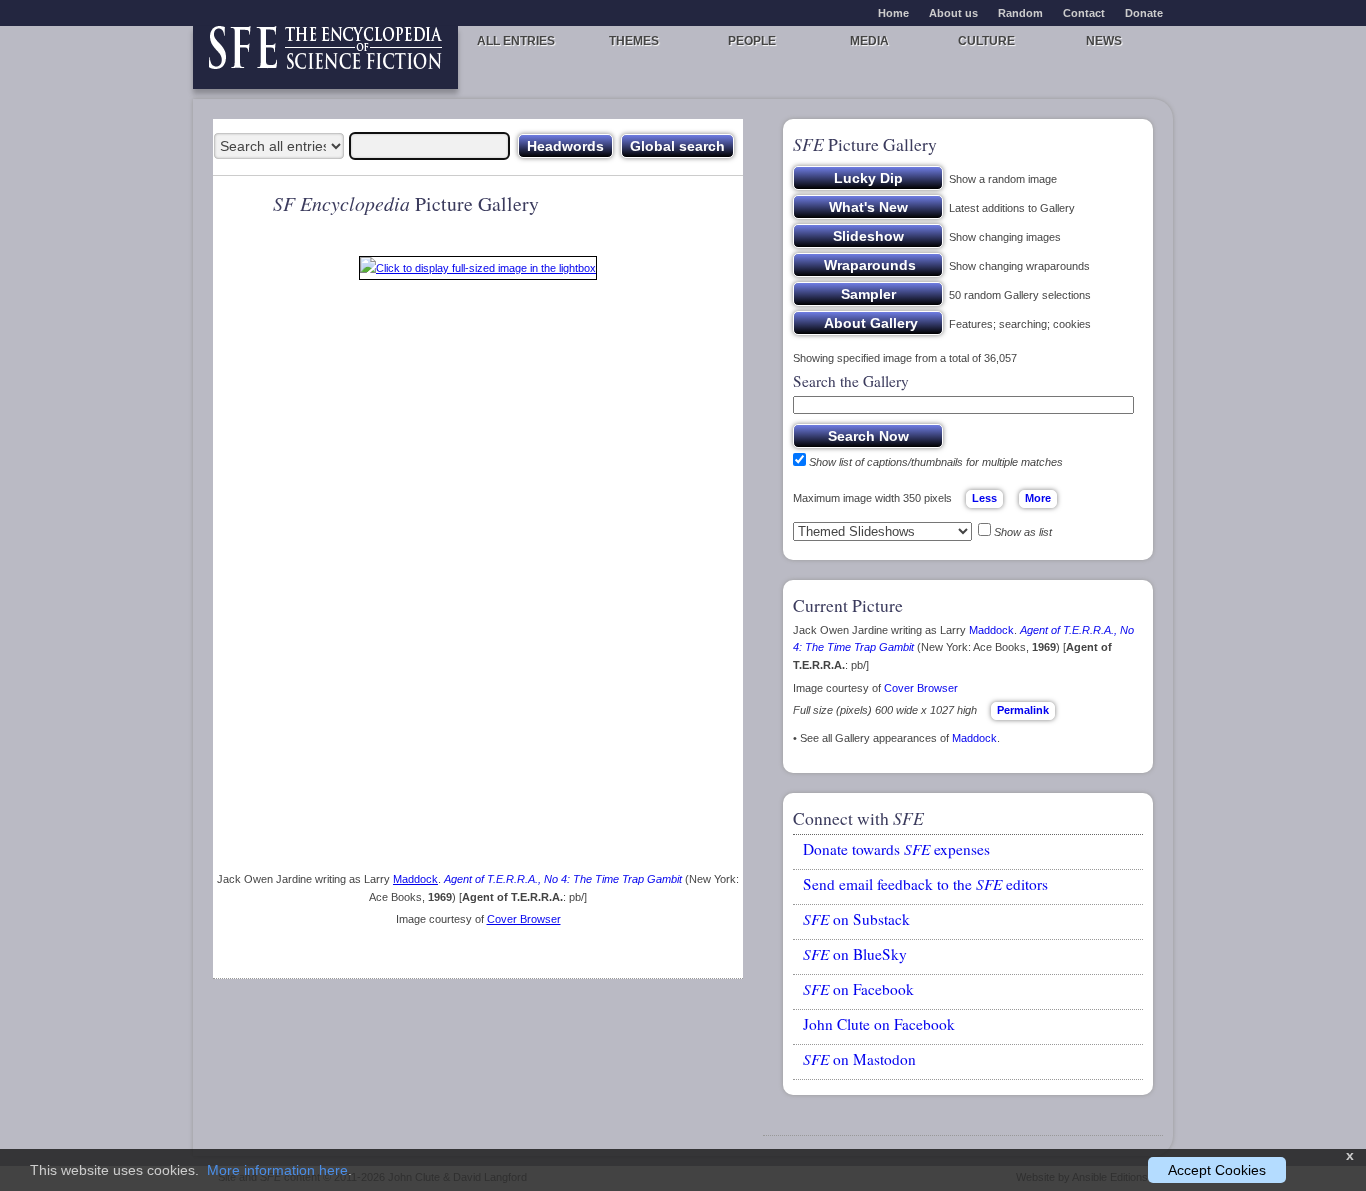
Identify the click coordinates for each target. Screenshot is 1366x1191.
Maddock (415, 879)
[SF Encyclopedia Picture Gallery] (478, 272)
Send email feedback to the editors (925, 884)
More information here (277, 1170)
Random (1020, 13)
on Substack (856, 919)
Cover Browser (524, 919)
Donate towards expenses (896, 849)
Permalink (1023, 710)
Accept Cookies (1217, 1170)
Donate (1144, 13)
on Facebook (858, 989)
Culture (986, 41)
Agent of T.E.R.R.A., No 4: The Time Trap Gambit (563, 879)
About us (953, 13)
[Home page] (325, 57)
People (752, 41)
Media (869, 41)
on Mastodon (859, 1059)
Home (893, 13)
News (1104, 41)
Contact (1084, 13)
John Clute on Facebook (879, 1024)
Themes (634, 41)
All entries (516, 41)
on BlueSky (855, 954)
